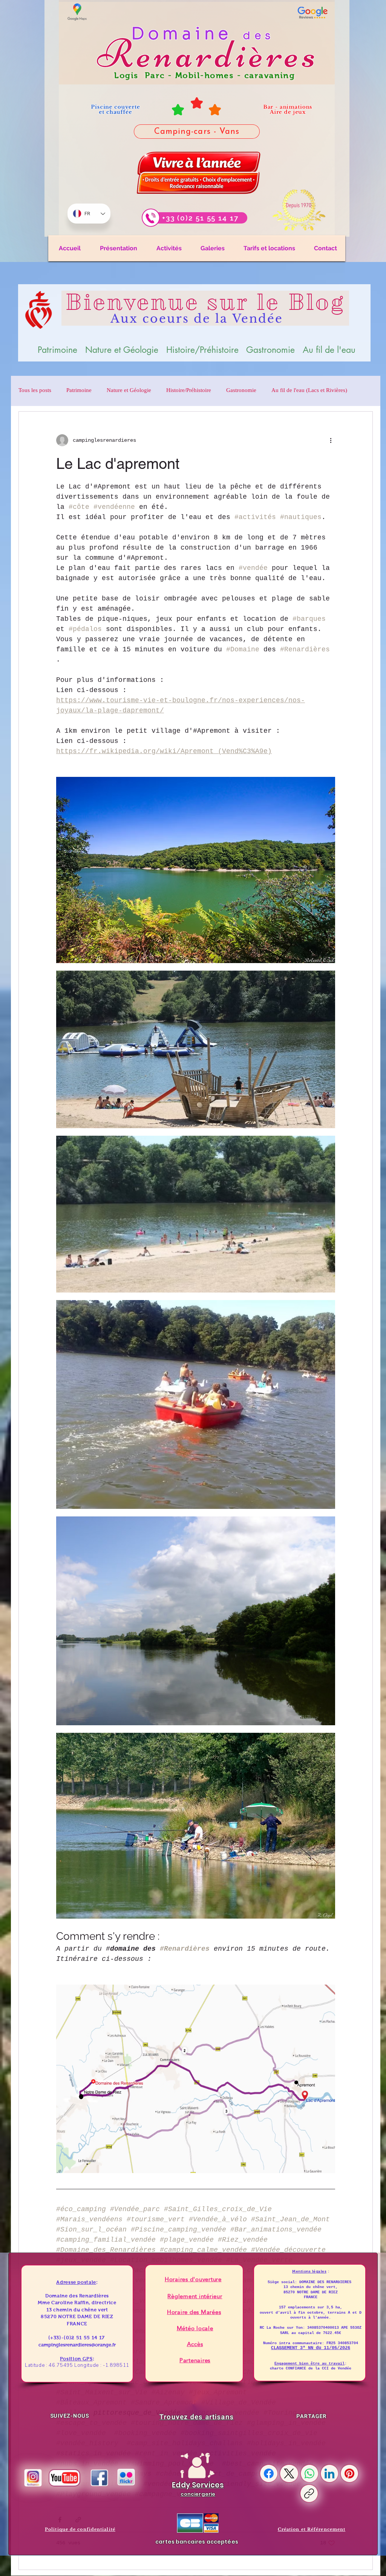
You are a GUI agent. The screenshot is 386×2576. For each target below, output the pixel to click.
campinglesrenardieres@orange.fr (77, 2345)
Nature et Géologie (129, 391)
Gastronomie (241, 391)
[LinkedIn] (329, 2473)
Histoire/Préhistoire (189, 391)
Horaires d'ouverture (193, 2279)
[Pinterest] (349, 2473)
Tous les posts (35, 391)
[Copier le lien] (309, 2493)
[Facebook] (269, 2473)
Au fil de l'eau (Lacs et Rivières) (309, 391)
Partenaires (195, 2360)
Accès (195, 2344)
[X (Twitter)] (289, 2473)
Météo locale (195, 2328)
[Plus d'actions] (331, 440)
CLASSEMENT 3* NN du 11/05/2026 (311, 2348)
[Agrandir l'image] (325, 787)
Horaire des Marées (194, 2312)
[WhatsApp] (309, 2473)
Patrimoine (79, 391)
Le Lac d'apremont (118, 464)
